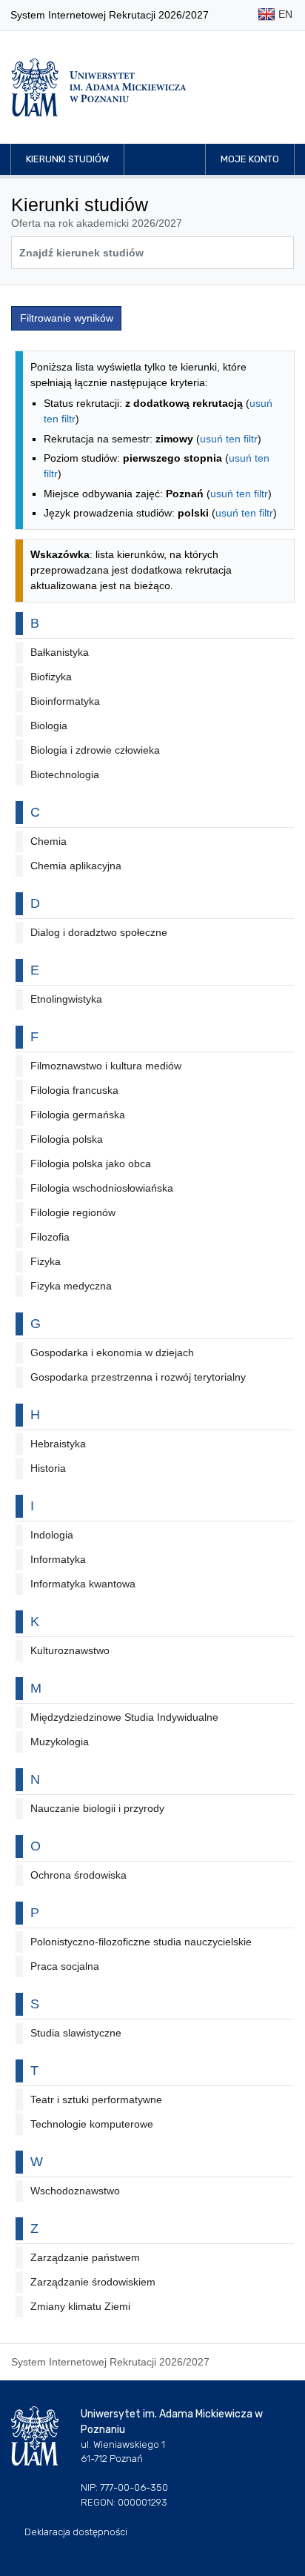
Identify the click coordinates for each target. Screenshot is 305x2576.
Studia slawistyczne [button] (76, 2033)
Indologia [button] (52, 1535)
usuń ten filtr (229, 439)
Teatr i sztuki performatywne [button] (96, 2099)
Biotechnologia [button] (65, 774)
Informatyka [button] (58, 1559)
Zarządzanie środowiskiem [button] (93, 2282)
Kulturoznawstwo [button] (70, 1650)
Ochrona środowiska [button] (78, 1875)
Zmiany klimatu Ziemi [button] (80, 2306)
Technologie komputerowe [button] (92, 2124)
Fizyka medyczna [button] (71, 1286)
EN (284, 14)
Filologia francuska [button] (74, 1090)
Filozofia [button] (50, 1237)
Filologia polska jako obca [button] (91, 1163)
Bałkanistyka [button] (60, 652)
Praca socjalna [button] (65, 1966)
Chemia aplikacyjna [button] (76, 866)
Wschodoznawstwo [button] (75, 2191)
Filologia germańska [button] (78, 1115)
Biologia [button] (49, 726)
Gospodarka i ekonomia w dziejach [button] (112, 1352)
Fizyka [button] (46, 1261)
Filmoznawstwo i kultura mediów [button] (106, 1066)
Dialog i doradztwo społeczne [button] (99, 932)
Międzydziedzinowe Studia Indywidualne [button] (124, 1717)
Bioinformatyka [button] (65, 701)
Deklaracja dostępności (76, 2532)
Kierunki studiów (67, 159)
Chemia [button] (48, 841)
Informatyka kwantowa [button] (83, 1584)
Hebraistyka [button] (58, 1444)
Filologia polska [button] (67, 1139)
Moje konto (250, 159)
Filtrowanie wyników (67, 318)
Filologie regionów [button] (73, 1212)
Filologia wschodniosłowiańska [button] (102, 1188)
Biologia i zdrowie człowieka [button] (95, 750)
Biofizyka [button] (51, 677)
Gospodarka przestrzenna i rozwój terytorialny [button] (138, 1377)
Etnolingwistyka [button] (66, 999)
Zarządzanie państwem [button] (85, 2257)
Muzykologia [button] (60, 1742)
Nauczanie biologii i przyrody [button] (97, 1808)
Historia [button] (48, 1468)
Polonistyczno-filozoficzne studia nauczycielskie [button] (141, 1942)
